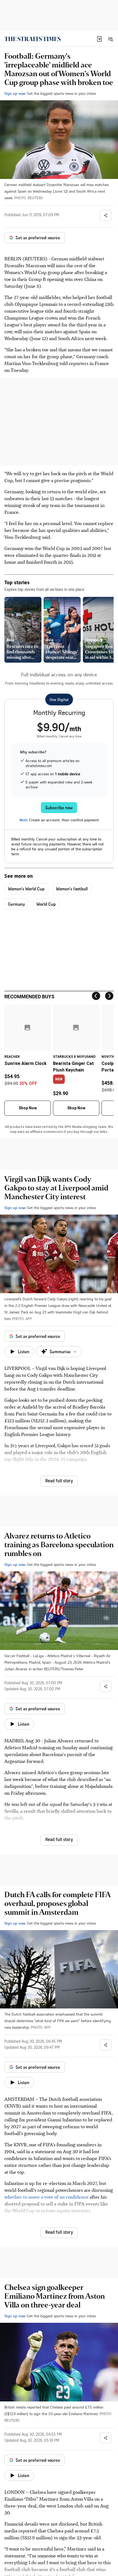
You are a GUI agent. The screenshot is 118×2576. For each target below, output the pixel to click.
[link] (33, 39)
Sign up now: (15, 93)
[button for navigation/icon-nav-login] (99, 39)
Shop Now (28, 1108)
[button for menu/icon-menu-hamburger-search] (110, 39)
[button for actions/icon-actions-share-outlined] (106, 215)
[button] (99, 39)
